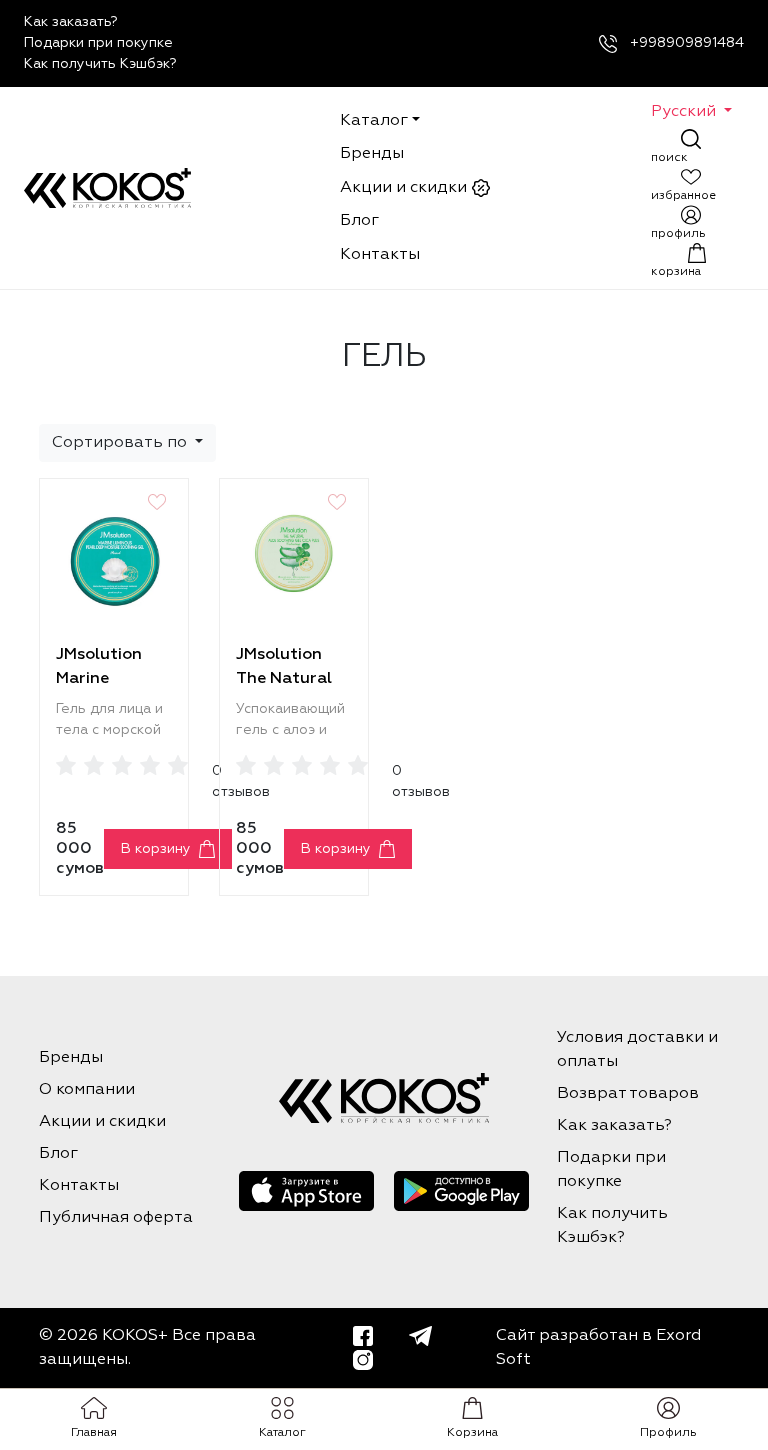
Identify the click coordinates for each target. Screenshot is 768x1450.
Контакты (380, 255)
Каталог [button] (374, 121)
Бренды (372, 154)
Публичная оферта (116, 1218)
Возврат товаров (628, 1094)
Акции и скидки (405, 188)
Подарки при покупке (98, 43)
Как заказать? (71, 22)
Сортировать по (121, 443)
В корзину (156, 849)
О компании (87, 1090)
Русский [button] (685, 112)
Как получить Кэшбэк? (100, 64)
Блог (359, 221)
